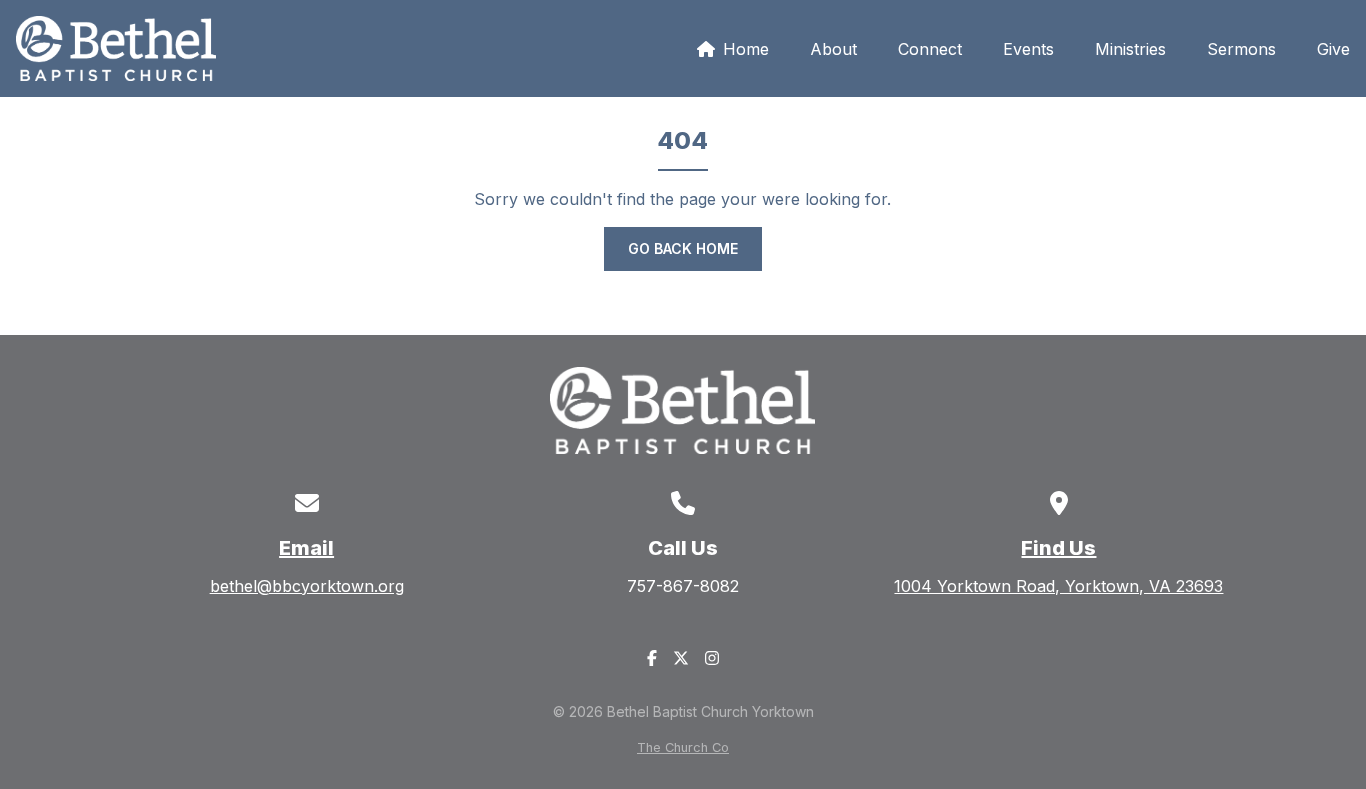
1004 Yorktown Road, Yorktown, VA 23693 (1058, 586)
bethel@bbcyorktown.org (307, 586)
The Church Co (683, 747)
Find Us (1058, 548)
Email (306, 548)
